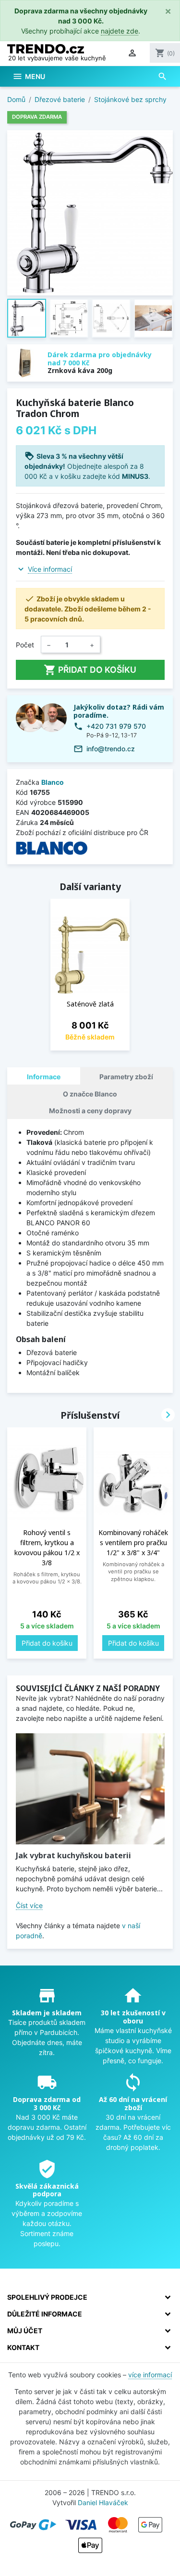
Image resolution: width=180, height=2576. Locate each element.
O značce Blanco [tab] (90, 1094)
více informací (150, 2375)
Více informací (50, 569)
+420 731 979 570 (116, 726)
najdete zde (120, 31)
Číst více (29, 1905)
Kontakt (23, 2347)
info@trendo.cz (111, 749)
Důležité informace (45, 2314)
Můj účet (25, 2331)
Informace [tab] (44, 1077)
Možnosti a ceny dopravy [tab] (90, 1111)
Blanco (53, 782)
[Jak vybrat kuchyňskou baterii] (90, 1789)
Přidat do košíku (90, 670)
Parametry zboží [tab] (126, 1077)
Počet (25, 645)
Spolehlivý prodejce (47, 2297)
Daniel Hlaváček (103, 2503)
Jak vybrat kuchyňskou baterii (73, 1855)
